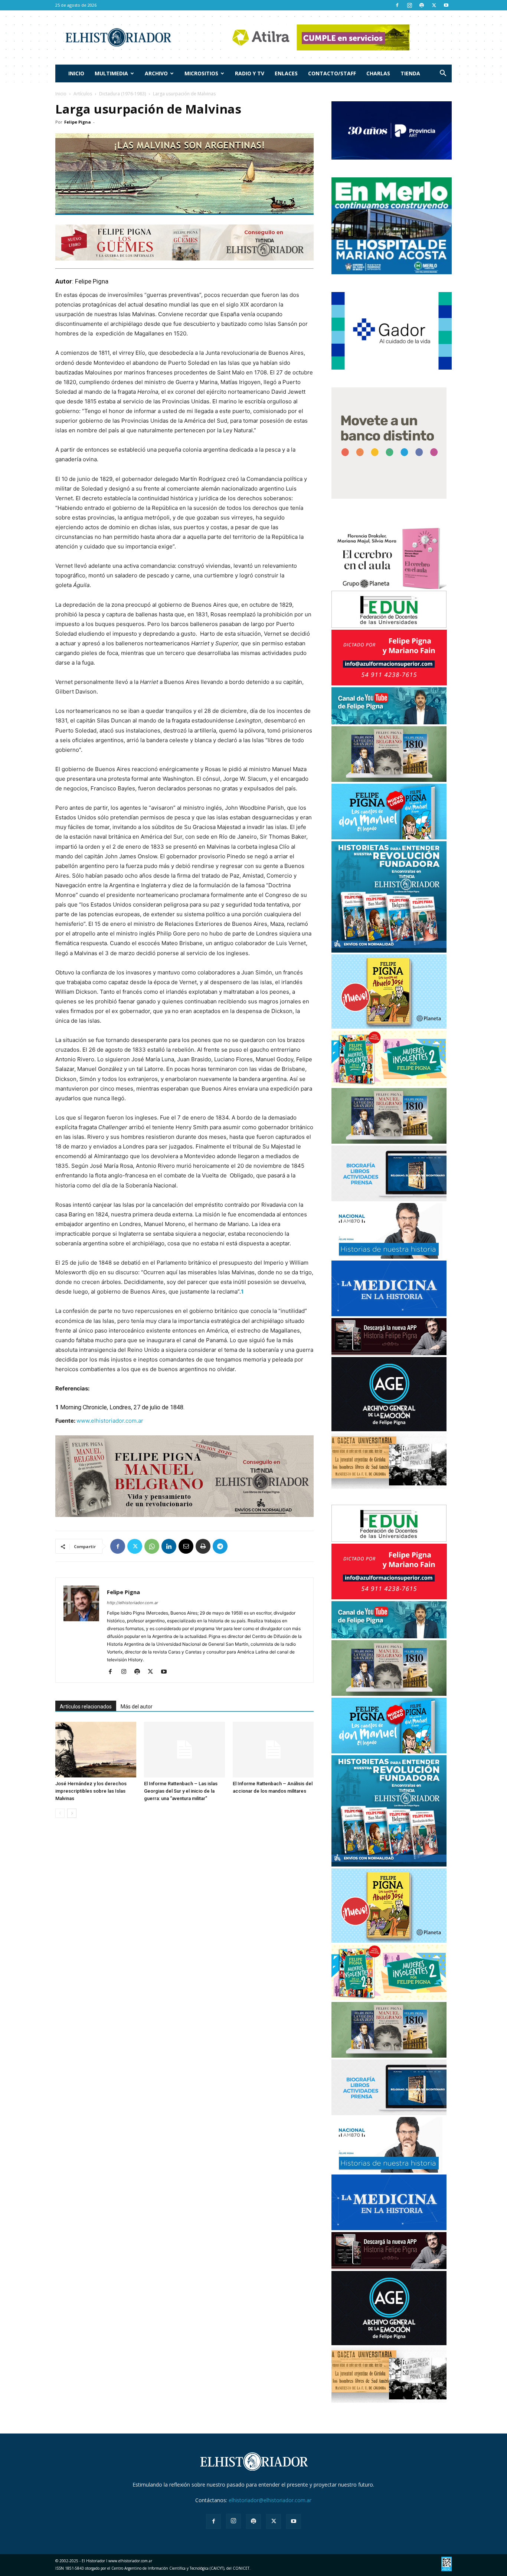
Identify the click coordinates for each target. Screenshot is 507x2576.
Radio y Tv (250, 73)
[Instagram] (409, 5)
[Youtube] (446, 5)
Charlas (378, 73)
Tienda (410, 73)
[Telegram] (220, 1546)
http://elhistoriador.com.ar (133, 1603)
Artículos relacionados (86, 1707)
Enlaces (286, 73)
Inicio (76, 73)
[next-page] (72, 1813)
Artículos (83, 94)
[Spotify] (422, 5)
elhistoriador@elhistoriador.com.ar (270, 2500)
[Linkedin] (169, 1546)
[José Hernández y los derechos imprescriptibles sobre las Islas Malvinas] (96, 1750)
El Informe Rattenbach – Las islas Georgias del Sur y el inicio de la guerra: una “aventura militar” (181, 1791)
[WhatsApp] (152, 1546)
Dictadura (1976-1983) (122, 94)
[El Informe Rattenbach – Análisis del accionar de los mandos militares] (273, 1750)
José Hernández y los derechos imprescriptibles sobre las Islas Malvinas (91, 1791)
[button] (443, 74)
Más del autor (137, 1707)
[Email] (186, 1546)
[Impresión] (203, 1546)
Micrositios (201, 73)
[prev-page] (60, 1813)
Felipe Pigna (78, 122)
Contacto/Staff (332, 73)
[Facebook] (397, 5)
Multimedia (111, 73)
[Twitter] (434, 5)
